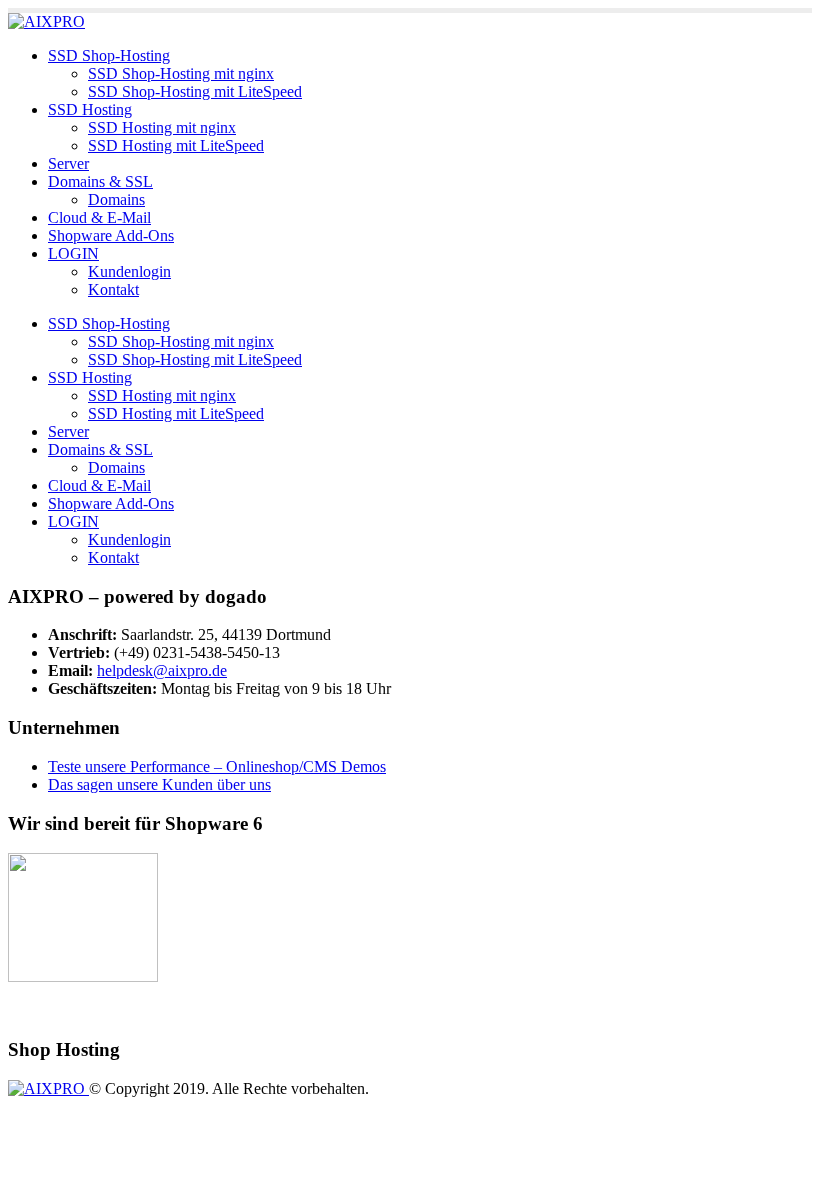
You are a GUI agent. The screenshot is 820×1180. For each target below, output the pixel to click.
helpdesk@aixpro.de (162, 670)
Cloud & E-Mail (99, 217)
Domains (116, 199)
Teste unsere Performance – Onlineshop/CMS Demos (217, 766)
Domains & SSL (100, 181)
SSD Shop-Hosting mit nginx (181, 73)
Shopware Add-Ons (111, 235)
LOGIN (73, 253)
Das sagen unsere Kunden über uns (159, 784)
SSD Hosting (90, 109)
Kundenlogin (129, 271)
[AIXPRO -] (46, 21)
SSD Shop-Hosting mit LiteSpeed (195, 91)
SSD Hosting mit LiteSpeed (176, 145)
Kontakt (113, 289)
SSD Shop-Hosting (109, 55)
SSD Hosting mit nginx (162, 127)
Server (68, 163)
